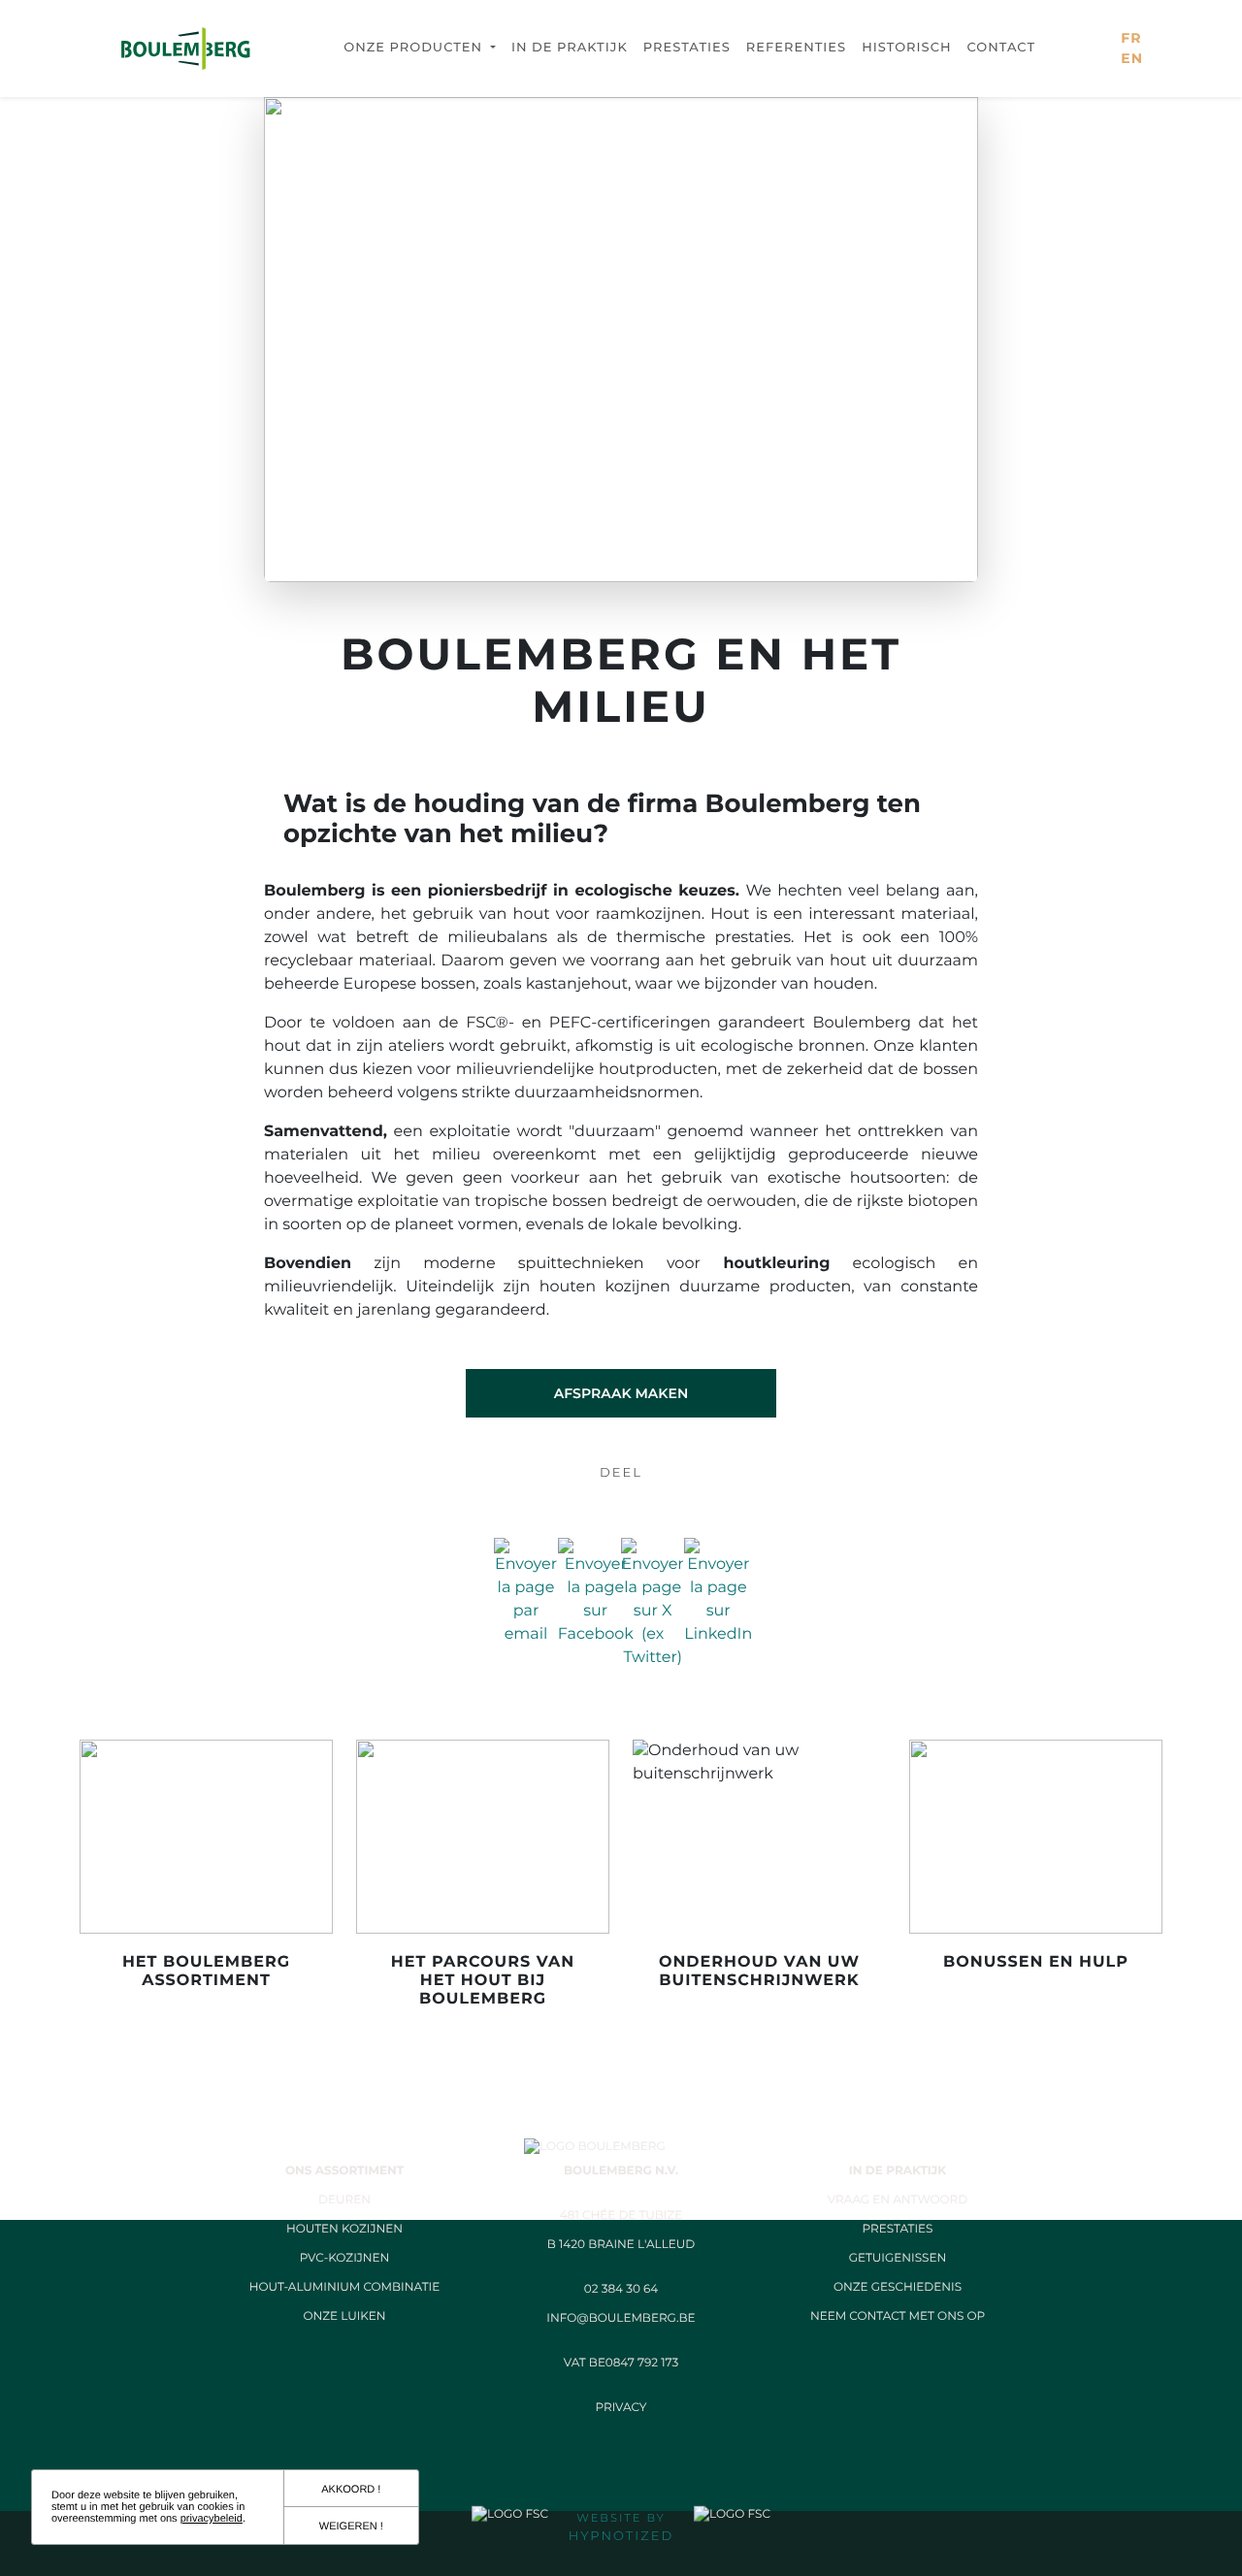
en (1132, 58)
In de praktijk (570, 48)
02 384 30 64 (621, 2289)
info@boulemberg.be (621, 2318)
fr (1131, 38)
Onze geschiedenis (898, 2287)
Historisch (906, 48)
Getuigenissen (898, 2258)
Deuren (344, 2200)
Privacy (621, 2408)
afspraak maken (621, 1393)
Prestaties (687, 48)
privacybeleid (212, 2519)
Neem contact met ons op (898, 2316)
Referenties (796, 48)
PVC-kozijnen (345, 2258)
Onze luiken (344, 2316)
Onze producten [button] (415, 48)
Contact (1002, 48)
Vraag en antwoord (898, 2200)
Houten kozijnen (344, 2229)
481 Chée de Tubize (621, 2216)
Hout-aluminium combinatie (344, 2287)
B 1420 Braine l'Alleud (621, 2245)
